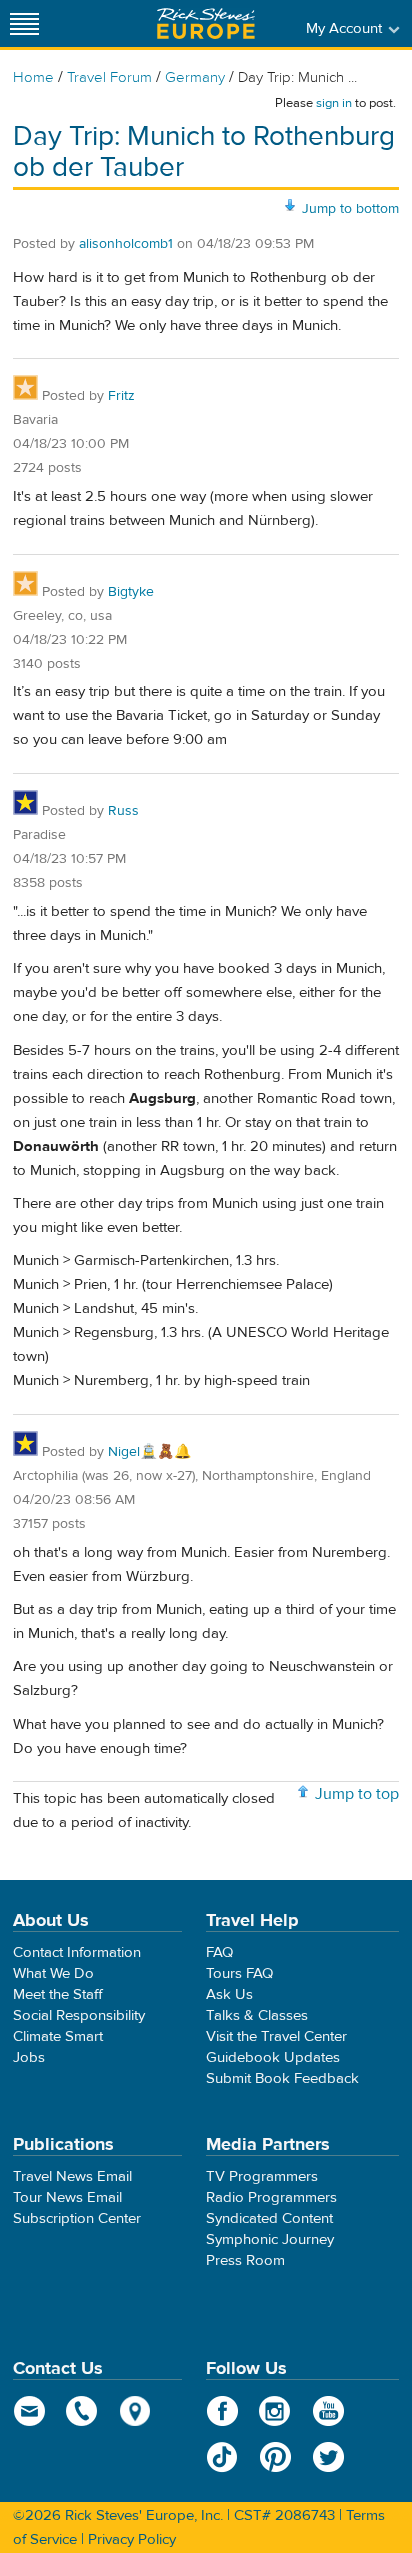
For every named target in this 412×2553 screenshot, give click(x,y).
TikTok (222, 2457)
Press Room (245, 2260)
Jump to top (357, 1794)
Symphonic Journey (270, 2239)
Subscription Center (77, 2218)
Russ (123, 811)
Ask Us (229, 1994)
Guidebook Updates (273, 2057)
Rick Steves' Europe (206, 23)
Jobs (29, 2057)
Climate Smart (58, 2036)
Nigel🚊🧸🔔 (149, 1452)
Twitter (328, 2457)
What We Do (53, 1973)
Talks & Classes (257, 2015)
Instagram (275, 2411)
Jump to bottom (350, 209)
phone (82, 2411)
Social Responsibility (79, 2015)
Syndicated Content (269, 2218)
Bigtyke (131, 592)
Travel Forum (109, 77)
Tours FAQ (239, 1973)
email (29, 2411)
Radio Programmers (271, 2197)
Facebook (222, 2411)
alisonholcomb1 (126, 244)
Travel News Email (72, 2176)
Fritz (121, 396)
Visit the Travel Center (276, 2036)
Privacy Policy (132, 2539)
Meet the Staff (58, 1994)
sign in (334, 103)
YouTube (328, 2411)
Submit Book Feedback (282, 2078)
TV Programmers (262, 2176)
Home (33, 77)
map (135, 2411)
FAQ (219, 1952)
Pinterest (275, 2457)
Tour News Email (67, 2197)
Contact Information (77, 1952)
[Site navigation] (25, 23)
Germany (195, 77)
